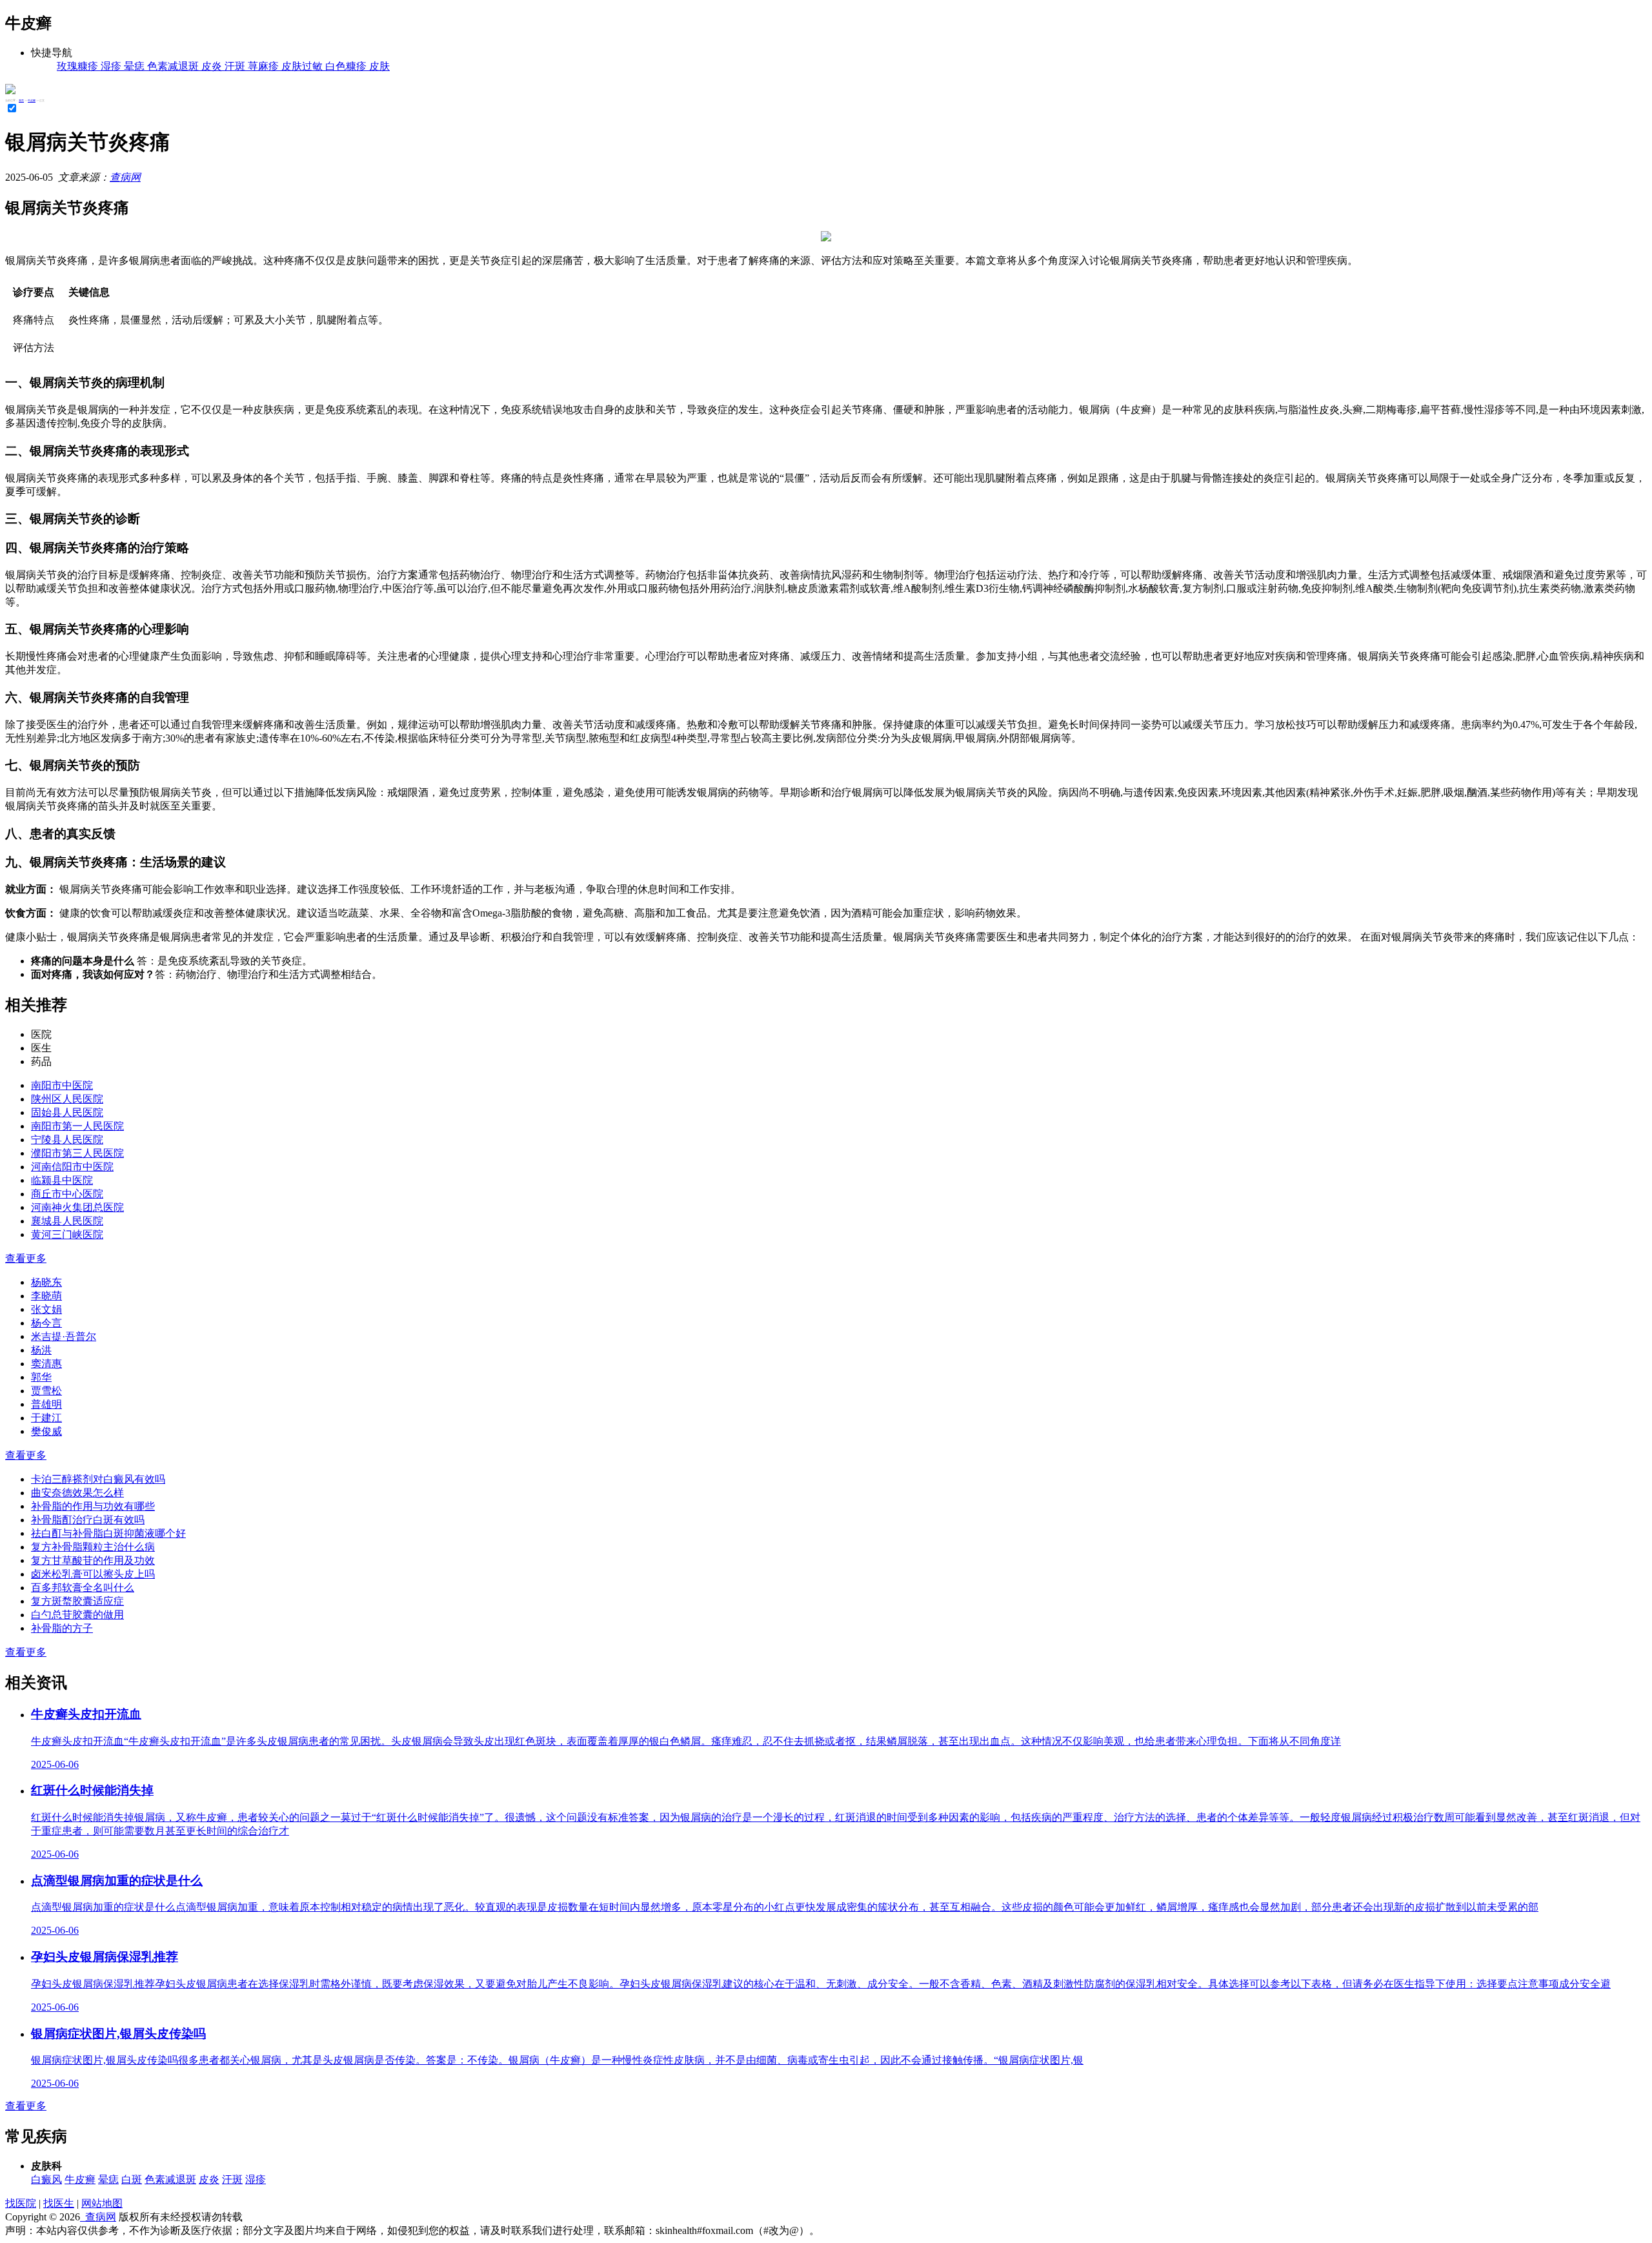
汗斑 (232, 2179)
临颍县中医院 (62, 1180)
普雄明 (46, 1404)
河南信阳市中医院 (72, 1167)
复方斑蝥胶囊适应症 (77, 1601)
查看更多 (26, 1258)
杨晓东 (46, 1282)
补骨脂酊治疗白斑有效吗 (88, 1520)
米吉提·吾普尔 (64, 1336)
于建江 (46, 1418)
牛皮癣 (32, 100)
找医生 (59, 2203)
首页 (21, 100)
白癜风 (46, 2179)
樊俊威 (46, 1431)
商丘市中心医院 (67, 1194)
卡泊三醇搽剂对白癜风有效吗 (98, 1479)
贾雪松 (46, 1391)
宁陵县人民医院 (67, 1140)
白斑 (132, 2179)
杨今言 (46, 1323)
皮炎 (209, 2179)
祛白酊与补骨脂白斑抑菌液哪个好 (108, 1533)
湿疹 (256, 2179)
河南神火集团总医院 (77, 1207)
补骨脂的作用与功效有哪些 (93, 1506)
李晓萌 (46, 1296)
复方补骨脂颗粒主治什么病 (93, 1547)
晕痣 (108, 2179)
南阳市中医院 (62, 1085)
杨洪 (41, 1350)
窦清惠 (46, 1364)
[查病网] (10, 91)
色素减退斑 (170, 2179)
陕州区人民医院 (67, 1099)
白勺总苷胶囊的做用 (77, 1615)
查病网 (125, 177)
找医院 (21, 2203)
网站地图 (102, 2203)
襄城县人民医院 (67, 1221)
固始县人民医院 (67, 1112)
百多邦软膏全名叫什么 (83, 1588)
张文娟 (46, 1309)
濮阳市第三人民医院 (77, 1153)
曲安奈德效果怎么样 (77, 1493)
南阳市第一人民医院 (77, 1126)
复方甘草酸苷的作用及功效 (93, 1560)
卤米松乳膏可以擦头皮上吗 (93, 1574)
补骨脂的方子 (62, 1628)
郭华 (41, 1377)
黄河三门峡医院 (67, 1234)
